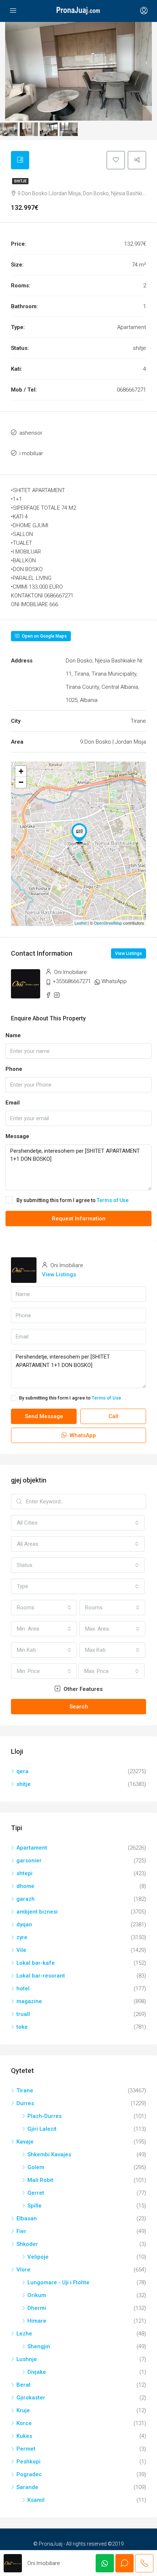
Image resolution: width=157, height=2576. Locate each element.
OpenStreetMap (108, 923)
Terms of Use (113, 1200)
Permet (26, 2449)
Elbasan (27, 2218)
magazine (29, 2001)
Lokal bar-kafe (36, 1963)
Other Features (82, 1689)
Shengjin (39, 2346)
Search (79, 1707)
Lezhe (24, 2334)
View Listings (129, 953)
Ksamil (36, 2500)
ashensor (31, 433)
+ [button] (21, 771)
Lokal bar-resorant (41, 1976)
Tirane (25, 2090)
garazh (26, 1899)
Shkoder (27, 2244)
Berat (24, 2385)
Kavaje (25, 2142)
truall (23, 2014)
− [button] (21, 782)
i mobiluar (31, 453)
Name (13, 1035)
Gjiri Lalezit (42, 2129)
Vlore (23, 2270)
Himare (37, 2321)
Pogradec (29, 2474)
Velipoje (38, 2257)
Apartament (32, 1848)
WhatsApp (114, 981)
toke (22, 2027)
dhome (25, 1886)
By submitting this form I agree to (72, 1200)
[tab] (20, 160)
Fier (21, 2231)
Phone (14, 1069)
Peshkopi (28, 2462)
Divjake (37, 2372)
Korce (24, 2423)
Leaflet (81, 923)
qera (22, 1771)
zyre (22, 1937)
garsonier (29, 1861)
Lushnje (27, 2359)
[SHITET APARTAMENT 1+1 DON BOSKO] (79, 833)
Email (13, 1103)
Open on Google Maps (44, 636)
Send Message (44, 1416)
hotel (23, 1988)
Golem (36, 2167)
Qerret (36, 2193)
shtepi (24, 1873)
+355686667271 (72, 981)
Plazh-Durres (45, 2116)
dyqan (24, 1925)
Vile (21, 1950)
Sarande (27, 2487)
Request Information (79, 1219)
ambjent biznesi (37, 1912)
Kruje (23, 2410)
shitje (20, 181)
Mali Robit (40, 2180)
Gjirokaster (31, 2398)
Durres (25, 2103)
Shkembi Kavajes (49, 2154)
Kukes (24, 2436)
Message (17, 1136)
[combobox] (78, 1523)
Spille (35, 2206)
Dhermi (37, 2308)
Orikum (37, 2295)
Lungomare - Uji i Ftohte (58, 2282)
